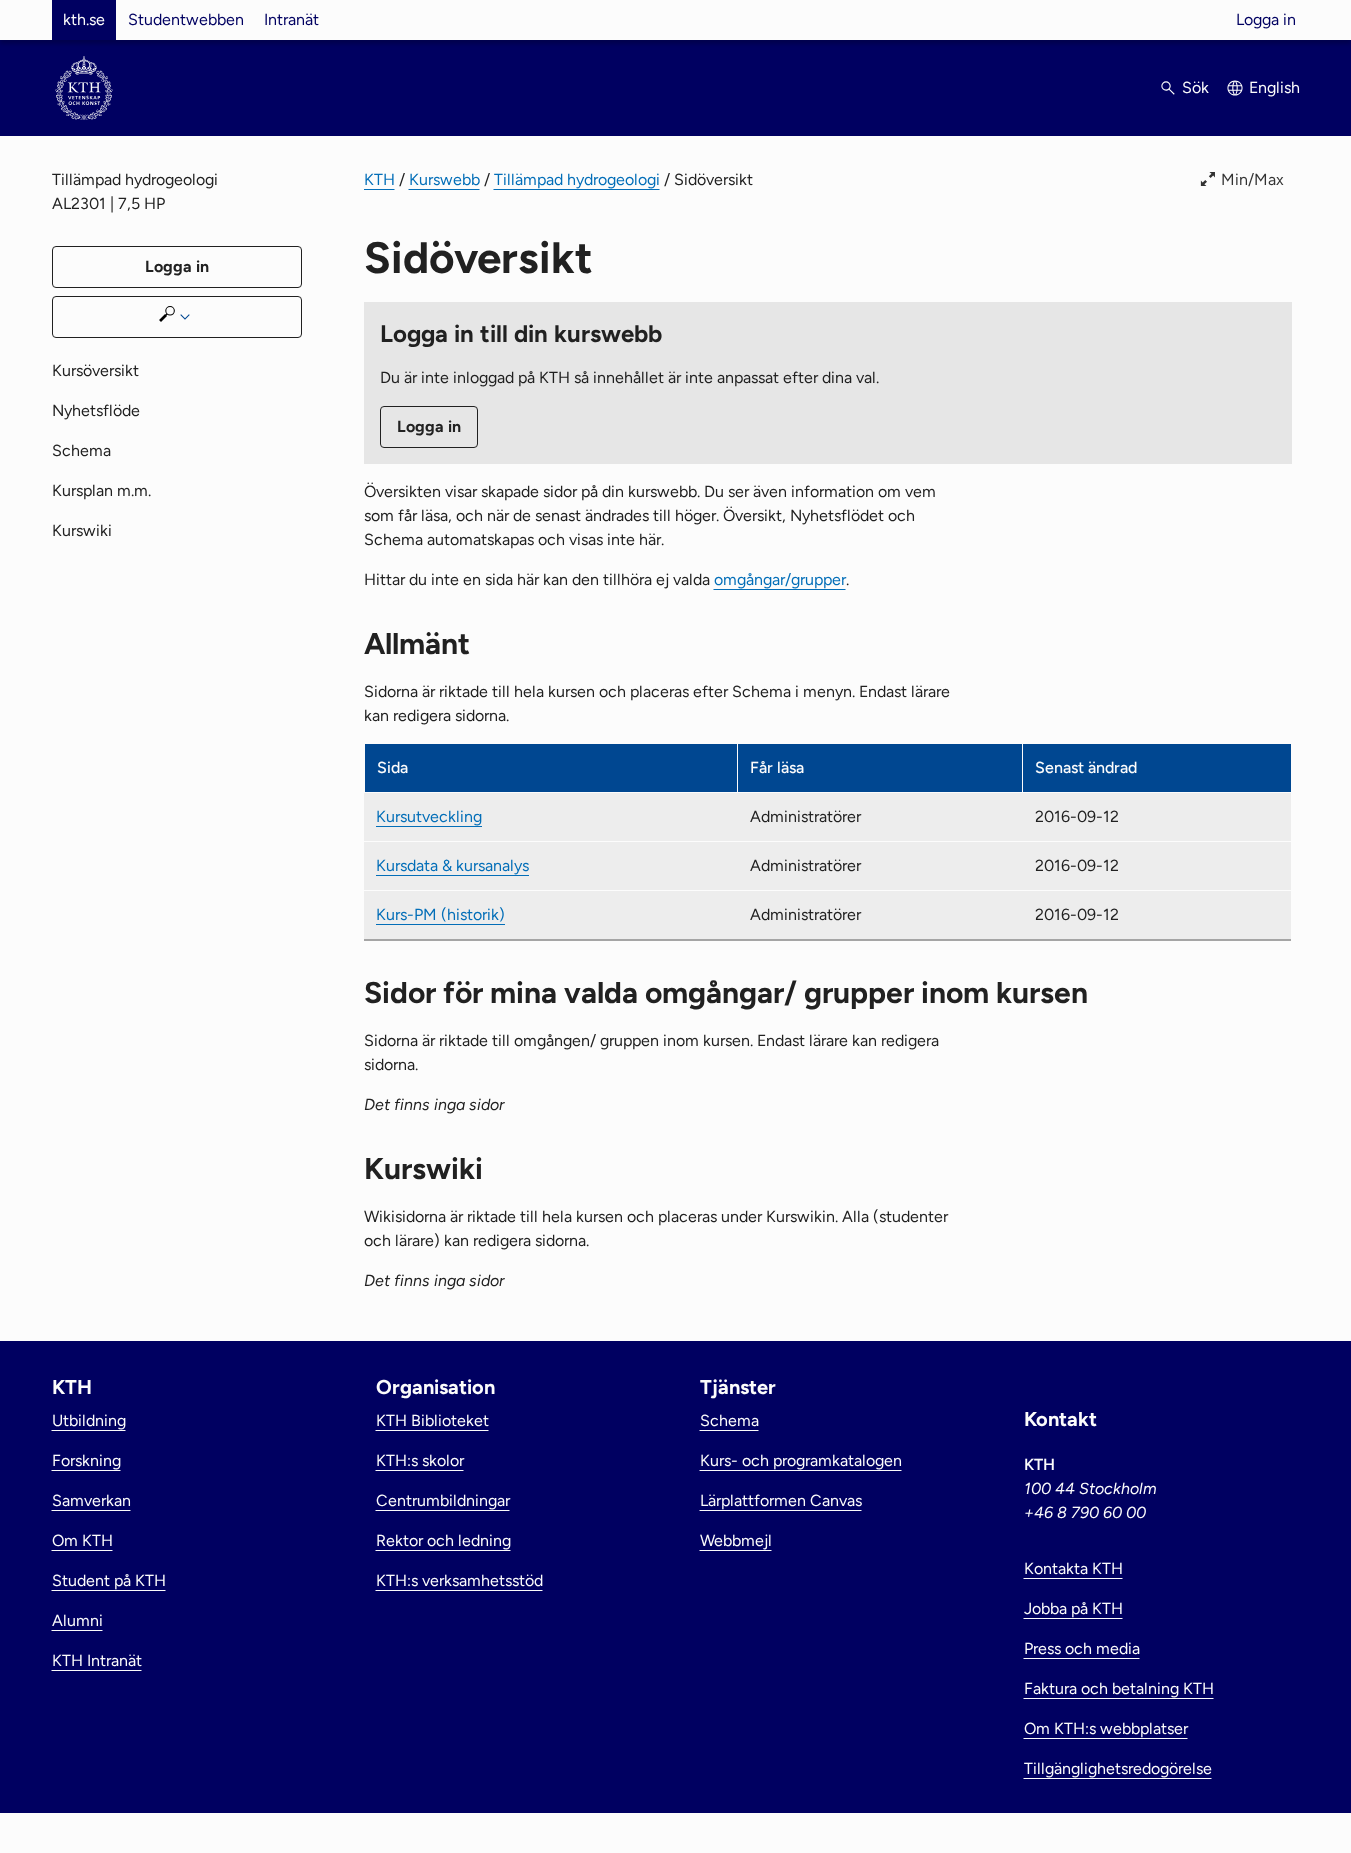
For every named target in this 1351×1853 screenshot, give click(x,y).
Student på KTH (109, 1580)
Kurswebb (444, 179)
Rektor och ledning (443, 1540)
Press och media (1082, 1648)
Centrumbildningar (443, 1500)
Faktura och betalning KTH (1119, 1688)
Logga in (1266, 19)
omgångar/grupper (780, 579)
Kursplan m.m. (101, 490)
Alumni (77, 1620)
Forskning (86, 1460)
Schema (81, 450)
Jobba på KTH (1073, 1608)
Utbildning (89, 1420)
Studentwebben (186, 19)
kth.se (84, 19)
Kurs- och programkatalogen (801, 1460)
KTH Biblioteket (432, 1420)
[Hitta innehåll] (177, 317)
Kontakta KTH (1073, 1568)
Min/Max (1252, 179)
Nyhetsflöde (96, 410)
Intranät (291, 19)
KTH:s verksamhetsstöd (459, 1580)
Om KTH (82, 1540)
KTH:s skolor (420, 1460)
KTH (379, 179)
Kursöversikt (95, 370)
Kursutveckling (429, 816)
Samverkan (91, 1500)
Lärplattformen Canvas (781, 1500)
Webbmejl (736, 1540)
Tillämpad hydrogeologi (577, 179)
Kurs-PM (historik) (440, 914)
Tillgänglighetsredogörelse (1118, 1768)
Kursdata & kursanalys (452, 865)
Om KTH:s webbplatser (1106, 1728)
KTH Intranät (97, 1660)
